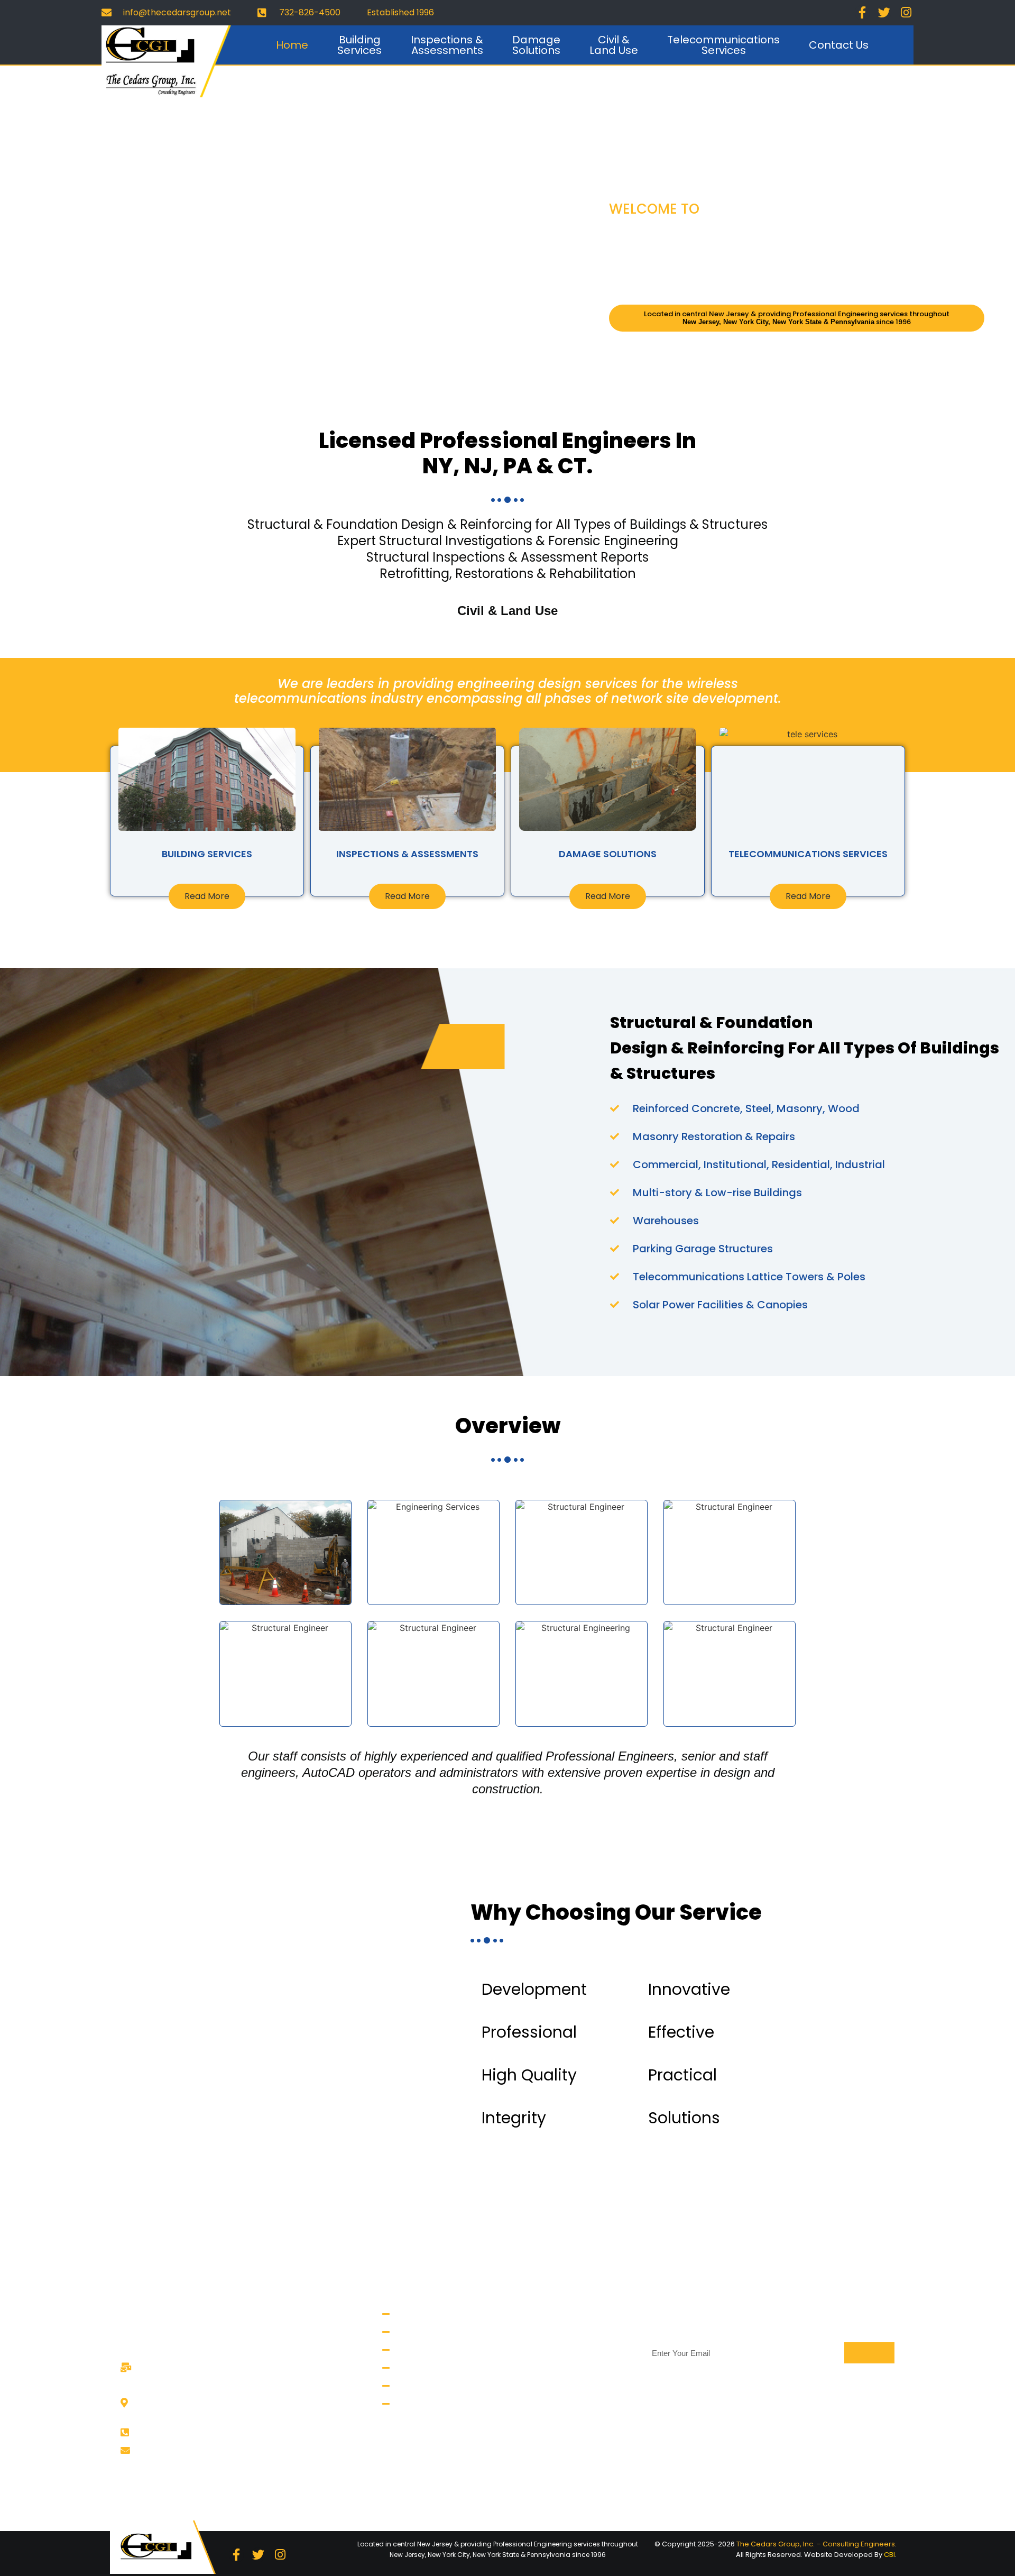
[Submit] (869, 2353)
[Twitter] (884, 13)
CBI (889, 2555)
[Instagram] (906, 13)
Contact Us (839, 45)
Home (292, 45)
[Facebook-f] (862, 13)
